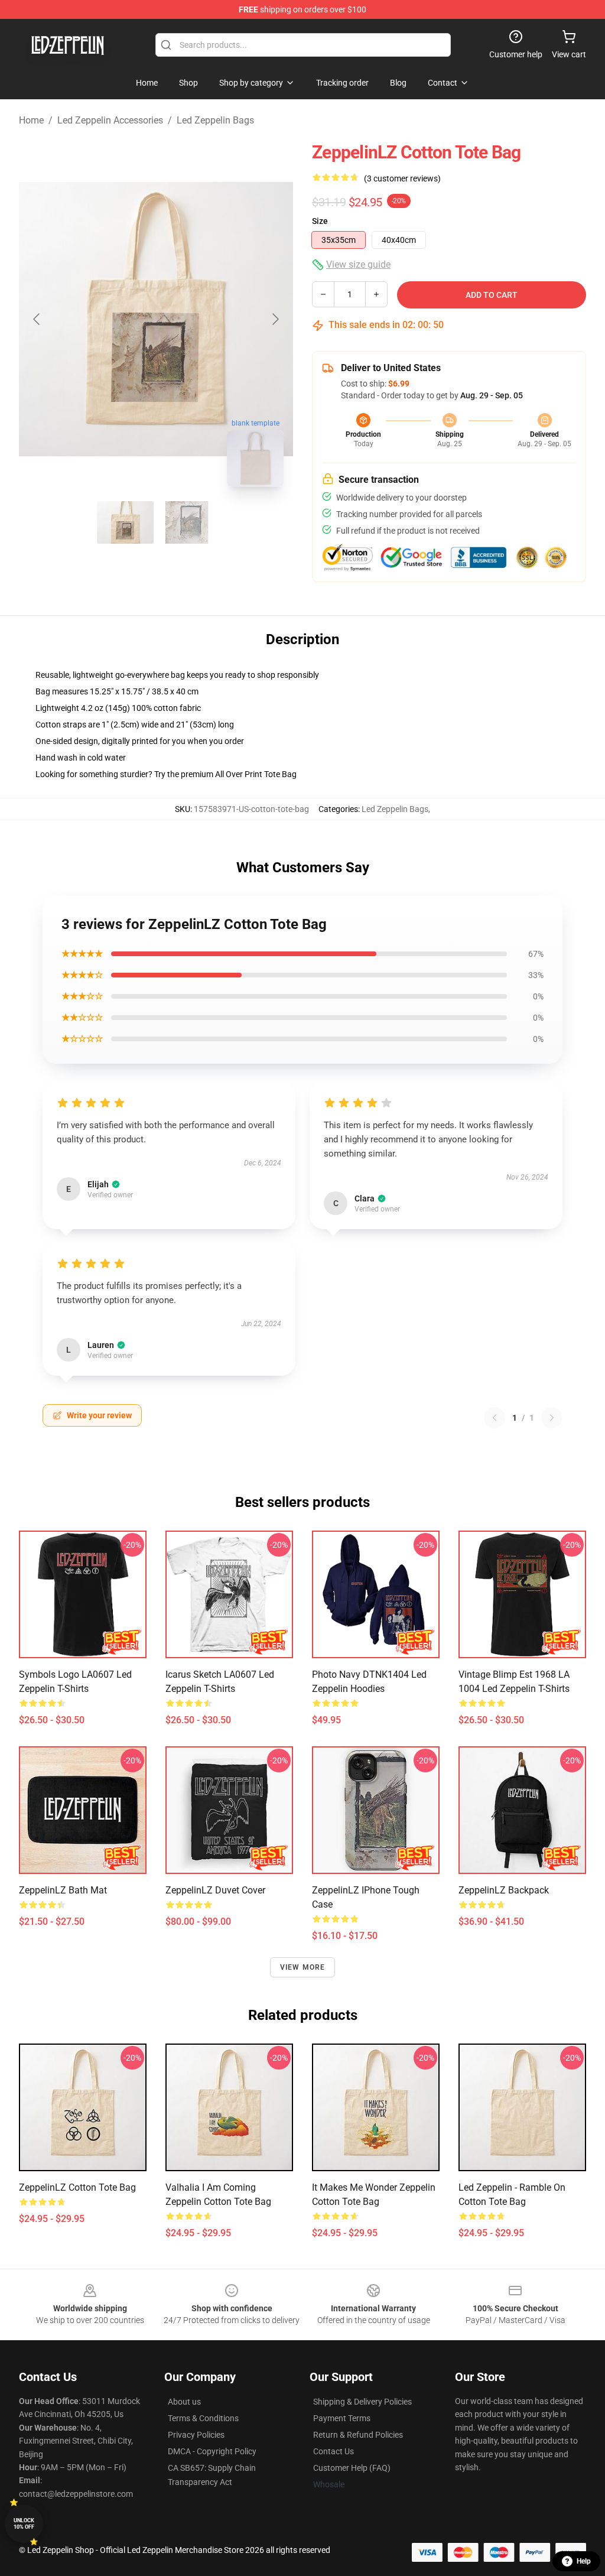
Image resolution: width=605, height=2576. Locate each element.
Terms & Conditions (203, 2418)
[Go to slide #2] (187, 522)
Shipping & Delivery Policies (362, 2402)
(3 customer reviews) (402, 178)
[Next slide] (275, 319)
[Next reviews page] (552, 1418)
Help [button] (584, 2561)
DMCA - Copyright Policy (212, 2451)
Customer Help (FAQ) (352, 2468)
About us (184, 2402)
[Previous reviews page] (495, 1418)
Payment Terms (342, 2418)
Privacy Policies (196, 2435)
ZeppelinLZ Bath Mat (63, 1890)
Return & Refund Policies (358, 2435)
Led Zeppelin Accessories (110, 120)
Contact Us (334, 2451)
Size (320, 221)
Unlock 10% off (24, 2524)
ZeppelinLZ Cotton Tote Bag (77, 2187)
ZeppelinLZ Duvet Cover (215, 1890)
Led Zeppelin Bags (215, 120)
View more (303, 1967)
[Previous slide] (37, 319)
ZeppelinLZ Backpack (504, 1890)
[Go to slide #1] (125, 522)
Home (31, 120)
